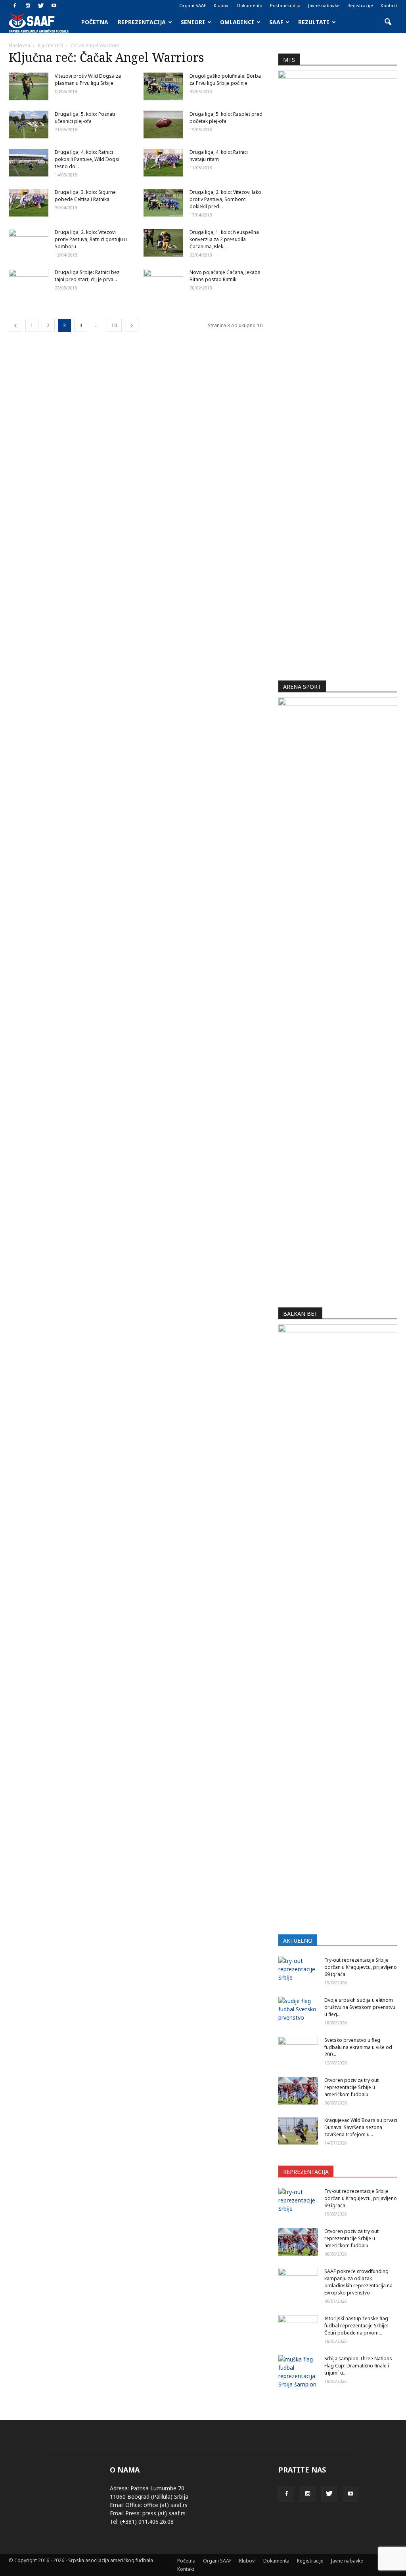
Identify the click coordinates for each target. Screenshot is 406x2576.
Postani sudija (285, 5)
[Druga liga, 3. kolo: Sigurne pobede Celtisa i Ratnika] (29, 203)
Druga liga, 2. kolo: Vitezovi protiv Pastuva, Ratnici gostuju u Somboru (91, 239)
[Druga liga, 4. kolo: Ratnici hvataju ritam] (163, 163)
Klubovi (222, 5)
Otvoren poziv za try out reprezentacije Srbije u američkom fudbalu (351, 2087)
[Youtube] (54, 6)
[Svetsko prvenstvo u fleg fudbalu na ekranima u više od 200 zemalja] (298, 2051)
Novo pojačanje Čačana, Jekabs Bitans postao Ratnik (225, 276)
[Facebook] (15, 6)
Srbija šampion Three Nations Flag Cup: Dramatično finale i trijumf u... (358, 2366)
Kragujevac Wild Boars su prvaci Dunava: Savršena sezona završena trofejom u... (361, 2127)
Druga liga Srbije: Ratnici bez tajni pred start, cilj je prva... (87, 276)
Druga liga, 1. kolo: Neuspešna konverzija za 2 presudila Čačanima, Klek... (224, 239)
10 (114, 325)
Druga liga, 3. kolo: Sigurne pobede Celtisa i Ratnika (85, 196)
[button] (388, 22)
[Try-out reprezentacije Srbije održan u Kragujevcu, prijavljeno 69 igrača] (298, 1970)
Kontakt (389, 5)
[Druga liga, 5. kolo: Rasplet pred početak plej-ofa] (163, 125)
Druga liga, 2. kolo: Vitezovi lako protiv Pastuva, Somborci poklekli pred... (225, 199)
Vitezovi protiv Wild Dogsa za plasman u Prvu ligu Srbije (88, 80)
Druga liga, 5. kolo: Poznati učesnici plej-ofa (85, 118)
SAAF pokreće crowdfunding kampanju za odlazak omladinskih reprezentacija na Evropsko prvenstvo (358, 2282)
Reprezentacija (142, 22)
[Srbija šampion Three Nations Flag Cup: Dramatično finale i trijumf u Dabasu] (298, 2372)
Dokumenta (250, 5)
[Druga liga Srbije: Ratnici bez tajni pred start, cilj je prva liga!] (29, 283)
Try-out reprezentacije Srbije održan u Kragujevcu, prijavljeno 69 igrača (361, 1967)
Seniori (193, 22)
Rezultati (314, 22)
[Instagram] (28, 6)
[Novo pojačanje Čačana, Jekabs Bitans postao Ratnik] (163, 283)
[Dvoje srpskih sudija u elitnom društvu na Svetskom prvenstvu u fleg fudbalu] (298, 2011)
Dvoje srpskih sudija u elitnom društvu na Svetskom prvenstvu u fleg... (360, 2007)
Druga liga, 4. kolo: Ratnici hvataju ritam (219, 156)
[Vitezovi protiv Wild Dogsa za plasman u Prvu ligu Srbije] (29, 86)
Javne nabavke (324, 5)
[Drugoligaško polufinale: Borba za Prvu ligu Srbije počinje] (163, 86)
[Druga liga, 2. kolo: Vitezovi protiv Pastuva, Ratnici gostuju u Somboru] (29, 243)
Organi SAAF (193, 5)
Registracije (360, 5)
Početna (95, 22)
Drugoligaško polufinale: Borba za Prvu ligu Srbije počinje (225, 80)
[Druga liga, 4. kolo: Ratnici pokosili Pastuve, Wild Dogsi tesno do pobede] (29, 163)
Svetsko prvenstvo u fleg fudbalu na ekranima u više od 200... (358, 2047)
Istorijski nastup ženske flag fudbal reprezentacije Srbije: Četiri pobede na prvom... (356, 2326)
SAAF (276, 22)
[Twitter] (41, 6)
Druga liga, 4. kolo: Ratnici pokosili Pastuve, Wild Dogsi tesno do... (87, 159)
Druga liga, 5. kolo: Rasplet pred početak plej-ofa (226, 118)
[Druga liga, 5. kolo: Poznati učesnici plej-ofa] (29, 125)
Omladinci (237, 22)
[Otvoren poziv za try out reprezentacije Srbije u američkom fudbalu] (298, 2091)
